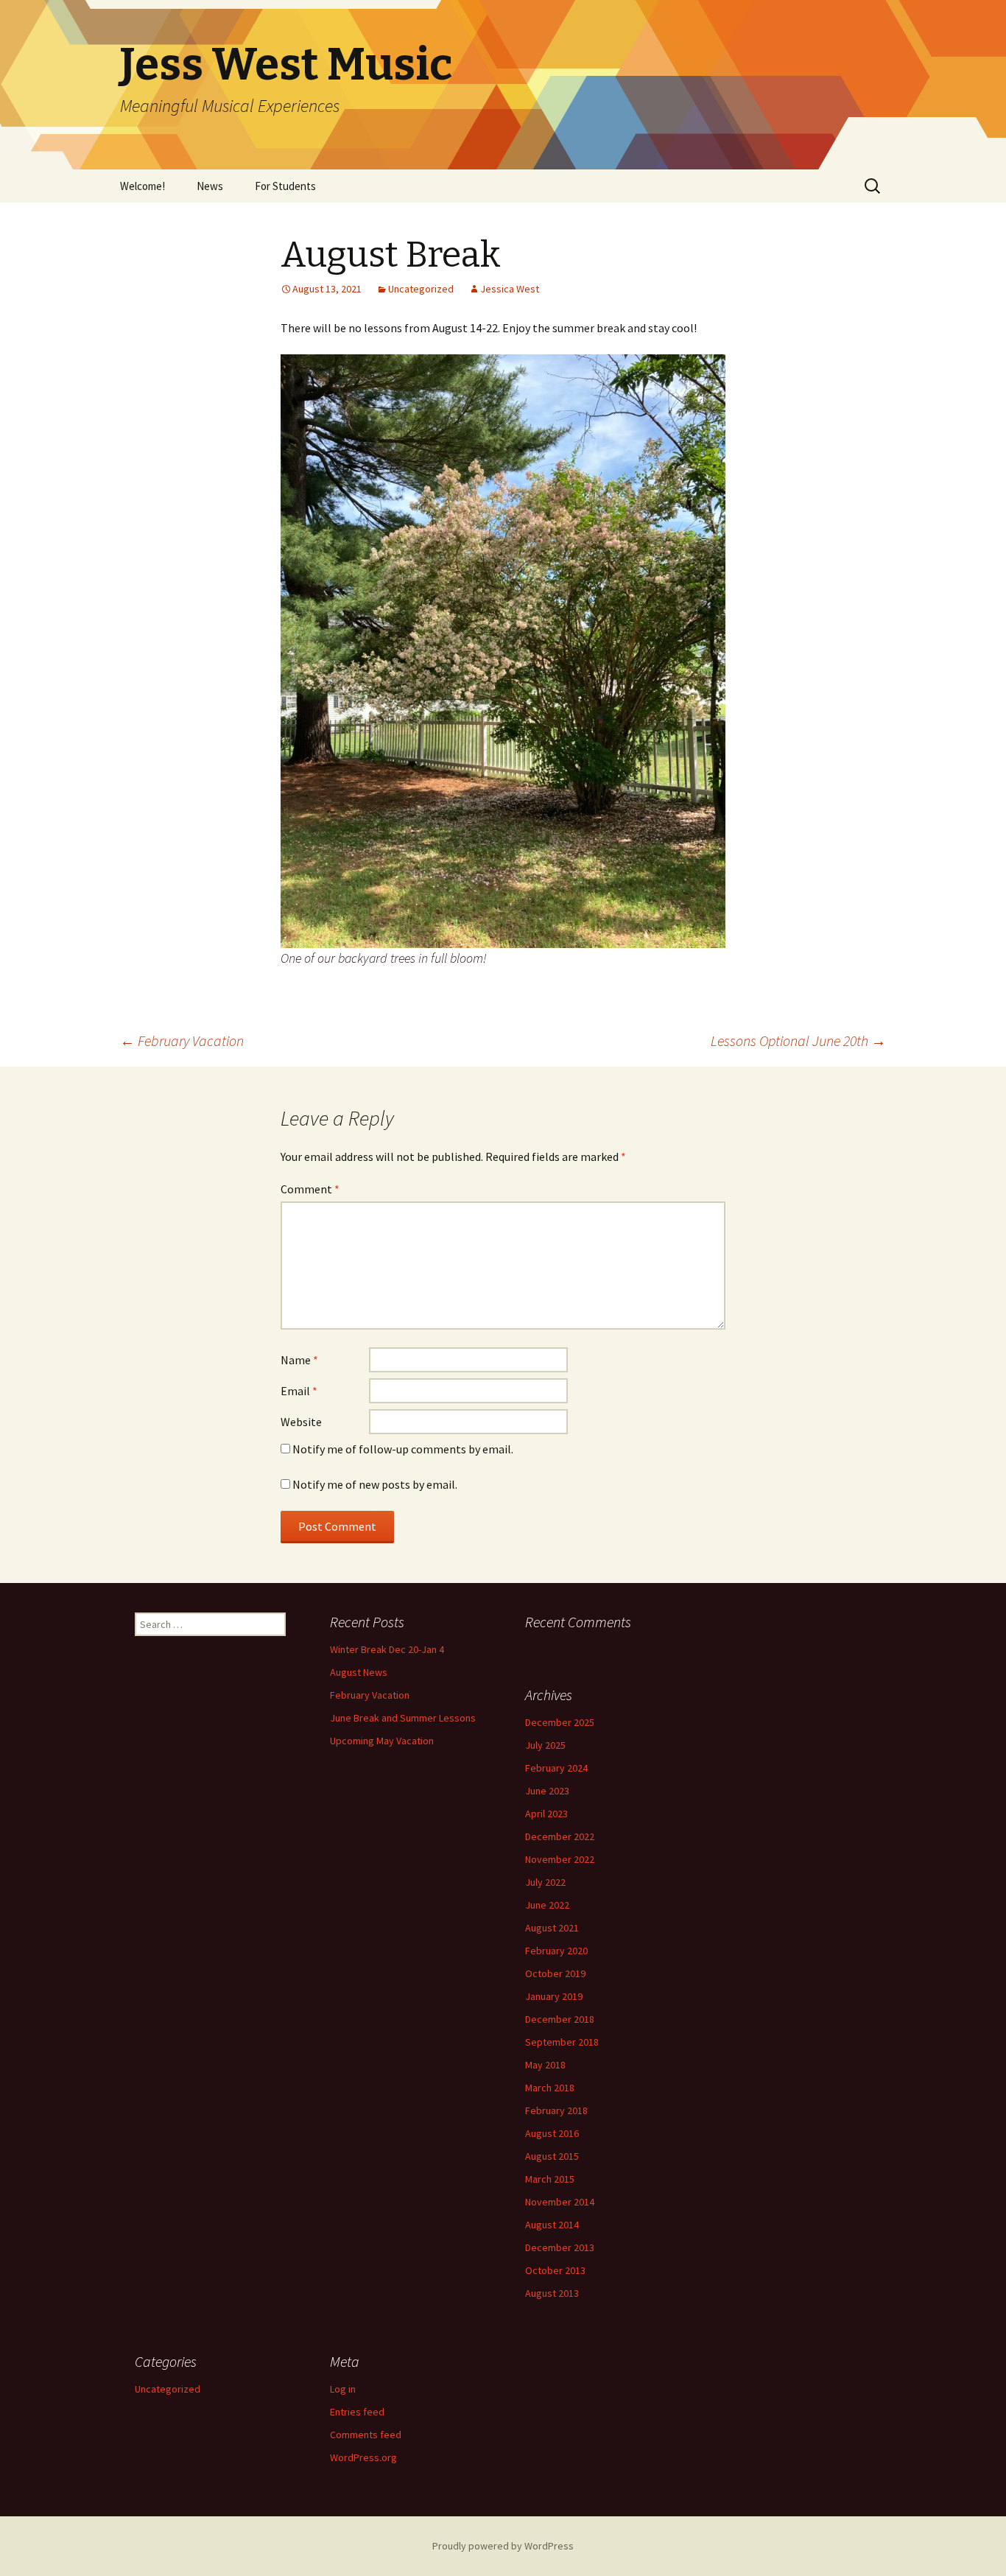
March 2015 (550, 2179)
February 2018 (556, 2110)
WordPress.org (363, 2457)
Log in (343, 2389)
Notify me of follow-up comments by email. (403, 1449)
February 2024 (556, 1768)
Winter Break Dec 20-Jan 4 (387, 1649)
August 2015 (552, 2156)
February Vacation (182, 1040)
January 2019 (554, 1996)
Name (299, 1360)
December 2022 (560, 1836)
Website (301, 1422)
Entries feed (357, 2412)
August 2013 (552, 2293)
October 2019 (555, 1973)
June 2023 (547, 1791)
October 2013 (555, 2270)
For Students (285, 186)
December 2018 (560, 2019)
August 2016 (552, 2133)
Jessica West (510, 289)
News (210, 186)
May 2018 (545, 2065)
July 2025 (545, 1745)
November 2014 (560, 2202)
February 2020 (556, 1951)
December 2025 (560, 1722)
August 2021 (552, 1928)
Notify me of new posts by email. (375, 1484)
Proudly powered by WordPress (503, 2546)
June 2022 (547, 1905)
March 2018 (550, 2088)
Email (299, 1391)
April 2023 (546, 1814)
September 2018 (562, 2042)
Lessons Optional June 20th (798, 1040)
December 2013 (560, 2247)
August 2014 (552, 2225)
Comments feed (366, 2435)
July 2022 (545, 1882)
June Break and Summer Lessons (403, 1718)
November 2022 (560, 1859)
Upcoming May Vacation (382, 1741)
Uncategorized (421, 289)
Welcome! (143, 186)
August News (359, 1672)
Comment (310, 1189)
